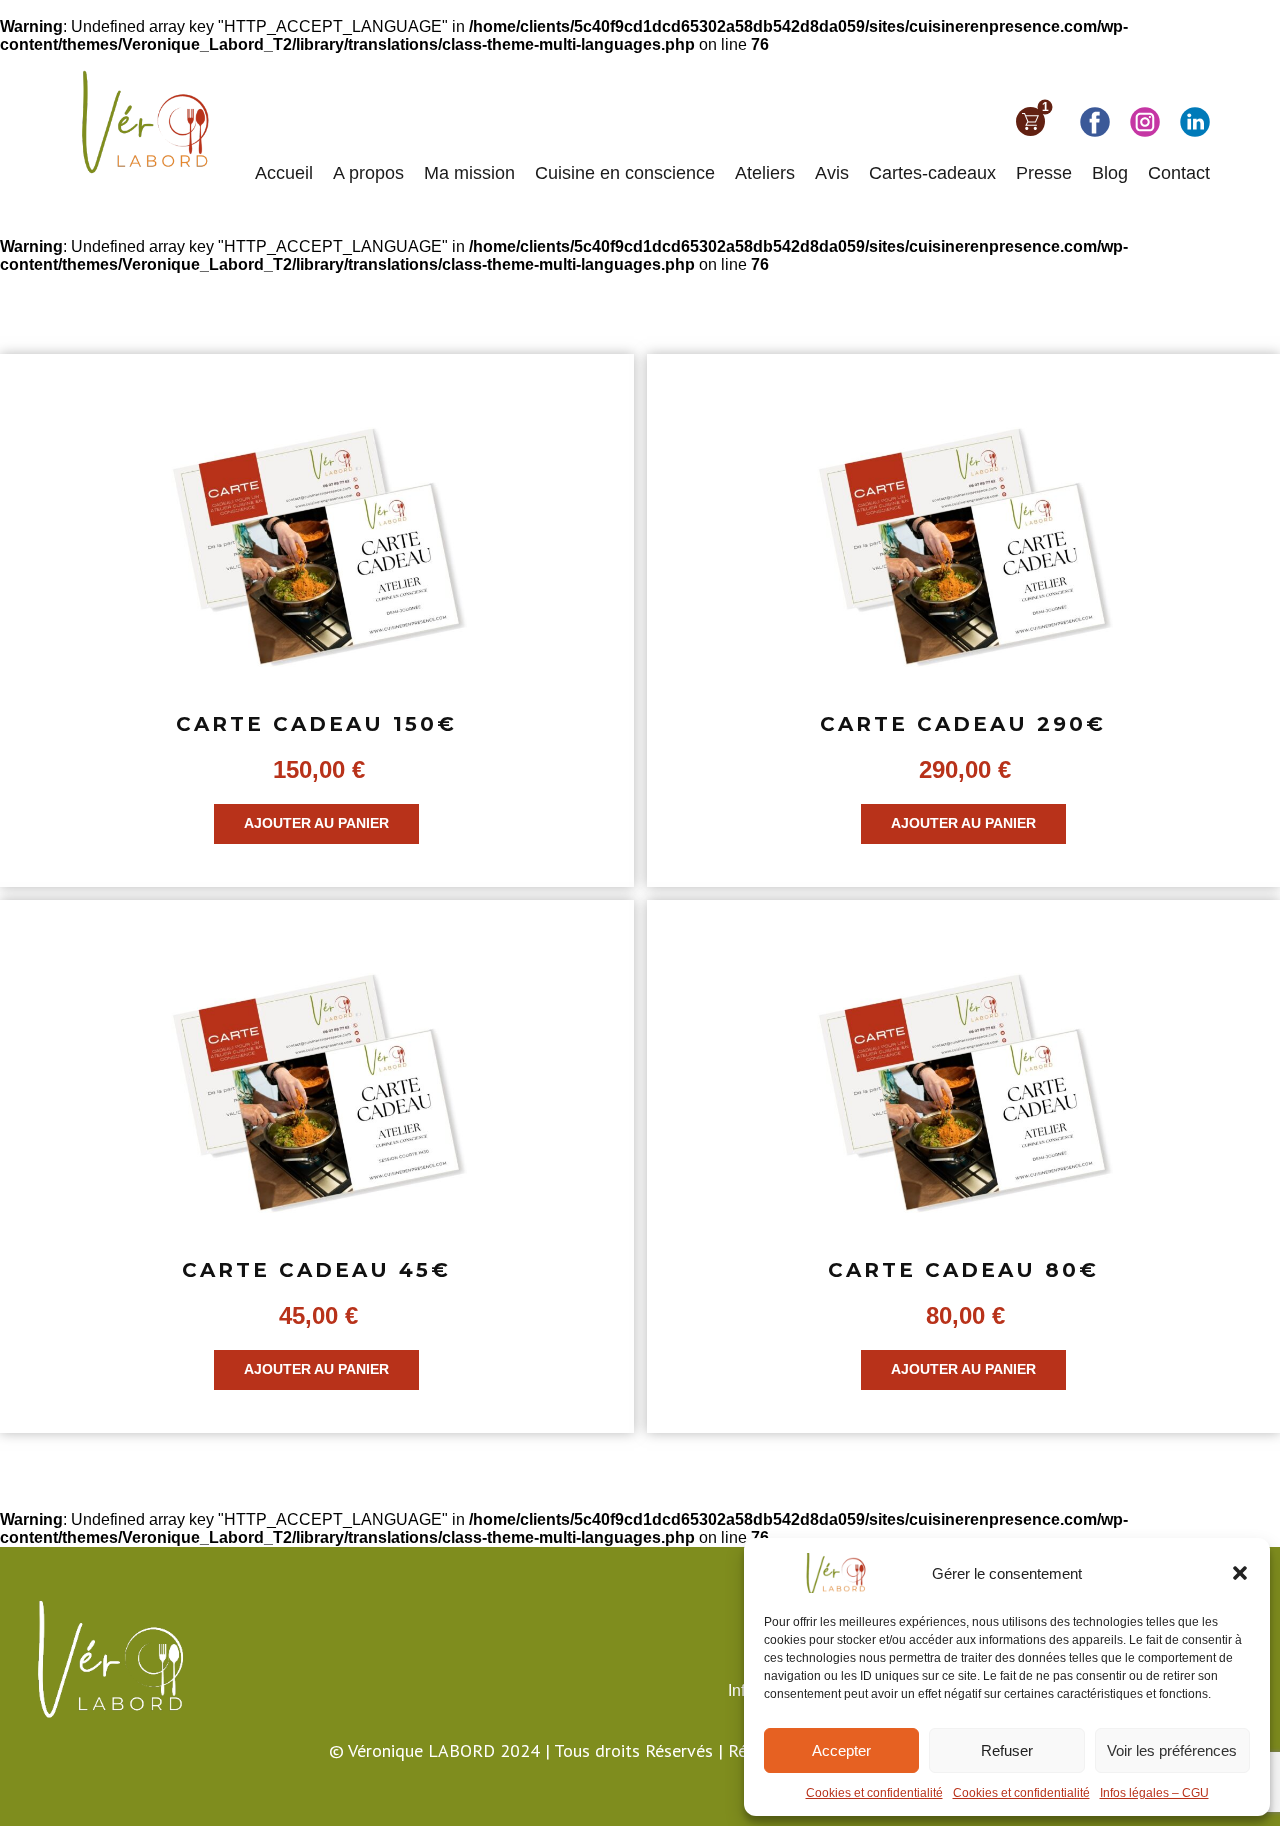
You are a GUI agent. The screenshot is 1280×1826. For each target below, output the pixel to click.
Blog (1110, 173)
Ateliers (765, 173)
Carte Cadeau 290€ (963, 724)
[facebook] (1095, 122)
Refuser (1007, 1750)
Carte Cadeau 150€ (316, 724)
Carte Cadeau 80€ (963, 1270)
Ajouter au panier (316, 823)
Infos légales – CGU (1154, 1793)
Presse (1044, 173)
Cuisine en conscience (625, 173)
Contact (1179, 173)
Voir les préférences (1172, 1750)
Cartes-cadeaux (932, 173)
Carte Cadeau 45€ (316, 1270)
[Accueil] (139, 121)
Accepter (841, 1750)
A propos (368, 173)
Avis (832, 173)
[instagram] (1145, 122)
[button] (1240, 1573)
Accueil (284, 173)
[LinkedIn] (1195, 122)
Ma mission (469, 173)
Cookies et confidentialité (874, 1793)
